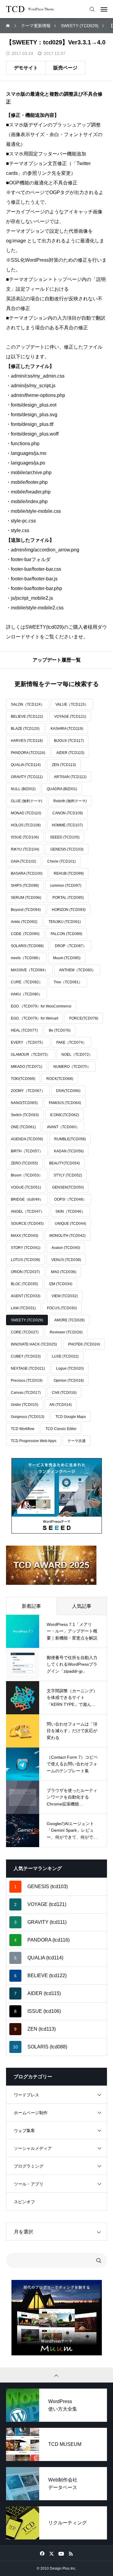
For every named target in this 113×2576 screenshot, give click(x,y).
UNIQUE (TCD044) (71, 1224)
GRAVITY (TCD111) (27, 777)
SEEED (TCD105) (65, 837)
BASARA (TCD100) (27, 873)
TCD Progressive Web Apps (34, 1441)
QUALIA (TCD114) (26, 765)
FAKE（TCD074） (71, 1042)
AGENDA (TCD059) (27, 1139)
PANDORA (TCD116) (28, 753)
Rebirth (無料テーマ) (70, 801)
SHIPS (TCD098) (25, 886)
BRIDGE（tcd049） (27, 1199)
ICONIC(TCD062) (64, 1115)
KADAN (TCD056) (69, 1151)
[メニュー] (104, 9)
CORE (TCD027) (25, 1332)
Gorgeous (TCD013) (28, 1417)
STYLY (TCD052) (68, 1175)
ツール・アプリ (29, 2184)
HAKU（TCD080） (27, 994)
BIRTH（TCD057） (27, 1151)
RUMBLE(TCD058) (70, 1139)
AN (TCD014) (61, 1405)
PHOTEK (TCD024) (84, 1344)
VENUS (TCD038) (66, 1260)
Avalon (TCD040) (66, 1248)
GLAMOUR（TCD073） (31, 1055)
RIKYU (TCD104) (25, 849)
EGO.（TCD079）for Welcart (35, 1018)
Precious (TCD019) (27, 1381)
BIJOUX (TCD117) (69, 741)
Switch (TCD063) (25, 1115)
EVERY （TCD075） (28, 1042)
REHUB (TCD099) (69, 873)
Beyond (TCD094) (26, 910)
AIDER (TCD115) (70, 753)
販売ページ (65, 68)
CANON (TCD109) (68, 813)
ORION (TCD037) (25, 1272)
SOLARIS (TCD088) (27, 946)
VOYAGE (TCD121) (70, 717)
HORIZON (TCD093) (69, 910)
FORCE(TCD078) (84, 1018)
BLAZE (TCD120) (25, 729)
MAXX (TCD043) (25, 1236)
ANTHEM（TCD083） (77, 970)
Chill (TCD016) (64, 1393)
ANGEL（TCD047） (28, 1211)
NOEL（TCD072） (77, 1055)
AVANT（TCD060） (63, 1127)
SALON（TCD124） (28, 704)
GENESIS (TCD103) (67, 849)
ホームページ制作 (31, 2113)
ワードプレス (27, 2095)
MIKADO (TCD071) (27, 1067)
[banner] (57, 1496)
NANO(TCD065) (24, 1103)
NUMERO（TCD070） (72, 1067)
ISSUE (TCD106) (25, 837)
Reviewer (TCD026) (66, 1332)
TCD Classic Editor (61, 1429)
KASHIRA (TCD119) (67, 729)
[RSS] (71, 2553)
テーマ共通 (77, 1441)
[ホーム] (8, 26)
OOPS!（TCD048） (70, 1199)
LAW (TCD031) (23, 1308)
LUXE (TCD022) (65, 1356)
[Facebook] (42, 2553)
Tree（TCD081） (68, 982)
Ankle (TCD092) (24, 922)
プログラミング (29, 2166)
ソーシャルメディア (33, 2148)
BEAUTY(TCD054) (64, 1163)
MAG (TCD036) (64, 1272)
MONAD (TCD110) (26, 813)
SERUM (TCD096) (26, 898)
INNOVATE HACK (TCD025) (34, 1344)
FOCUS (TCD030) (62, 1308)
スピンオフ (24, 2202)
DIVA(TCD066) (68, 1091)
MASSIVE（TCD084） (29, 970)
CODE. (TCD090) (25, 934)
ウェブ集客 (24, 2131)
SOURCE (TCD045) (27, 1224)
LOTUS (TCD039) (25, 1260)
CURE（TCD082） (27, 982)
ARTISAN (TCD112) (70, 777)
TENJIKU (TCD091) (65, 922)
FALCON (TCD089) (66, 934)
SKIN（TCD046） (70, 1211)
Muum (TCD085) (67, 958)
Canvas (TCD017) (26, 1393)
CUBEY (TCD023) (26, 1356)
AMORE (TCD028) (69, 1320)
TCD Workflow (23, 1429)
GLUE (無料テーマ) (27, 801)
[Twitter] (52, 2553)
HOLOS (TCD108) (26, 825)
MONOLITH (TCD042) (67, 1236)
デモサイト (26, 68)
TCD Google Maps (71, 1417)
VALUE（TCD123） (72, 704)
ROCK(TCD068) (60, 1079)
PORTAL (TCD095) (68, 898)
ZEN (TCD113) (64, 765)
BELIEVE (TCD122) (27, 717)
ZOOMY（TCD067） (28, 1091)
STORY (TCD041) (26, 1248)
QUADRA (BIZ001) (62, 789)
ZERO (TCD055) (24, 1163)
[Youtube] (61, 2553)
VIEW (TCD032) (65, 1296)
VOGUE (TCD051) (26, 1187)
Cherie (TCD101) (61, 861)
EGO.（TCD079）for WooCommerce (41, 1006)
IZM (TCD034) (61, 1284)
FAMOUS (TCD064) (65, 1103)
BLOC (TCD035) (24, 1284)
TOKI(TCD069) (23, 1079)
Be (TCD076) (60, 1030)
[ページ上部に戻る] (56, 2375)
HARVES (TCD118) (27, 741)
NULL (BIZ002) (23, 789)
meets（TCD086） (26, 958)
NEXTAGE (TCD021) (28, 1368)
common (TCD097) (66, 886)
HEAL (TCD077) (24, 1030)
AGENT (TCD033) (26, 1296)
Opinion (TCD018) (69, 1381)
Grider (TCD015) (25, 1405)
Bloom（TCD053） (27, 1175)
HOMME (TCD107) (67, 825)
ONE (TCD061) (23, 1127)
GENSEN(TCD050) (68, 1187)
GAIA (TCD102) (24, 861)
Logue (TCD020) (70, 1368)
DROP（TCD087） (71, 946)
